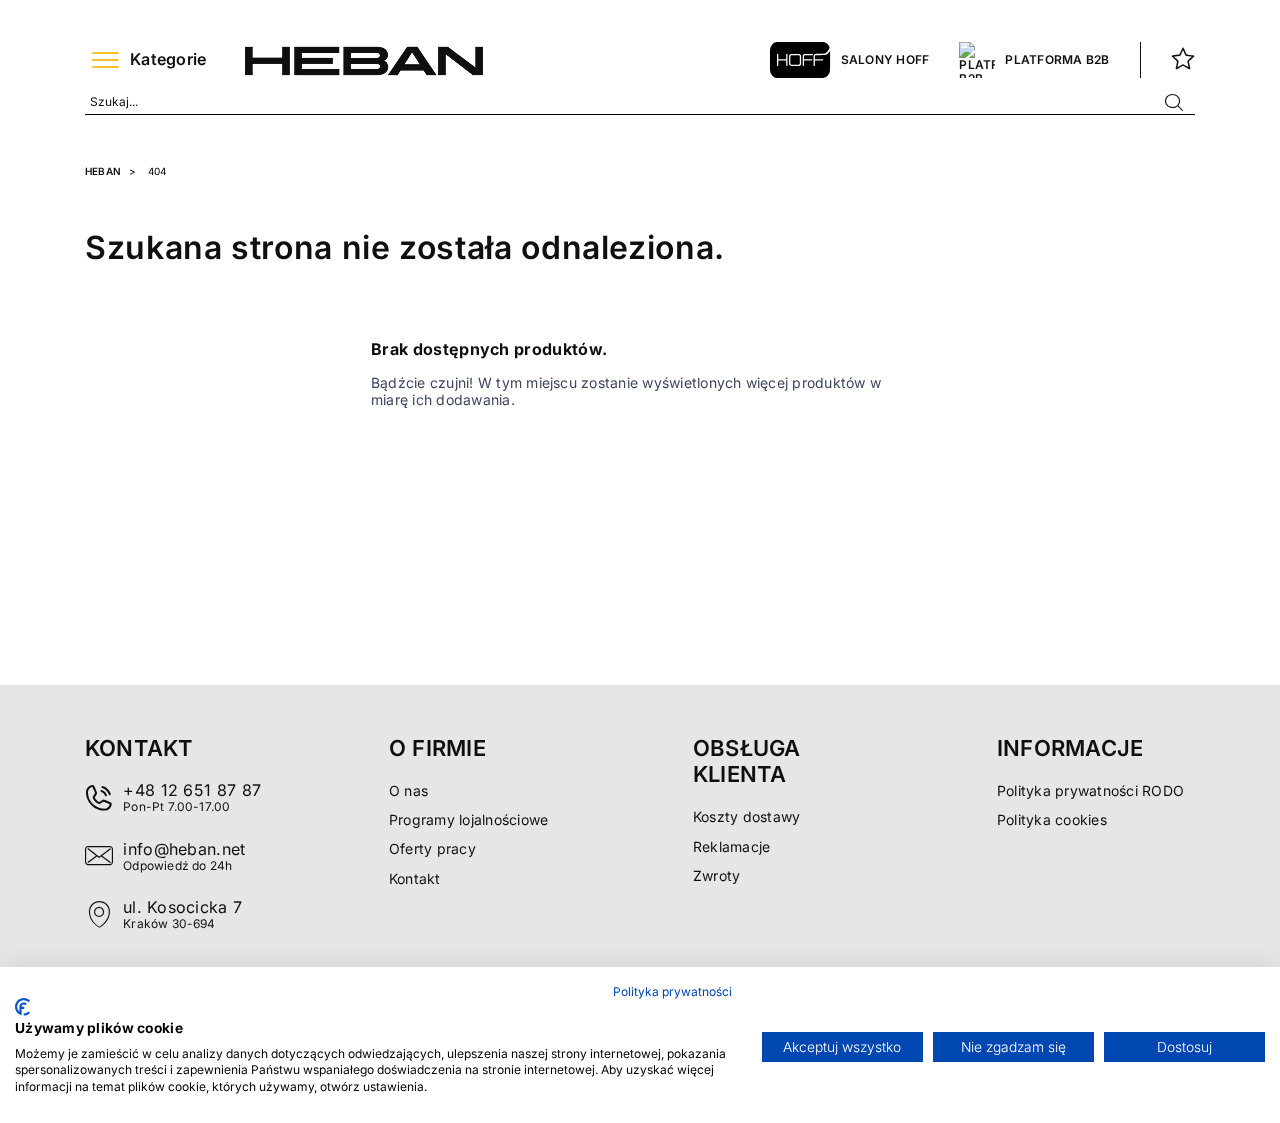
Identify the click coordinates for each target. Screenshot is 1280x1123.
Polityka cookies (1052, 819)
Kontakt (415, 878)
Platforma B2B (1057, 59)
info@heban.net (184, 849)
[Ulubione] (1183, 60)
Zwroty (716, 875)
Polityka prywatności (672, 991)
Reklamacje (731, 846)
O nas (408, 790)
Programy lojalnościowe (468, 819)
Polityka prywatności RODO (1090, 790)
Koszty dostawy (746, 816)
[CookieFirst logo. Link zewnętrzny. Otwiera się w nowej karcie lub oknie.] (22, 1007)
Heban (103, 171)
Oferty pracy (432, 848)
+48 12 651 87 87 (192, 790)
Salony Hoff (885, 59)
